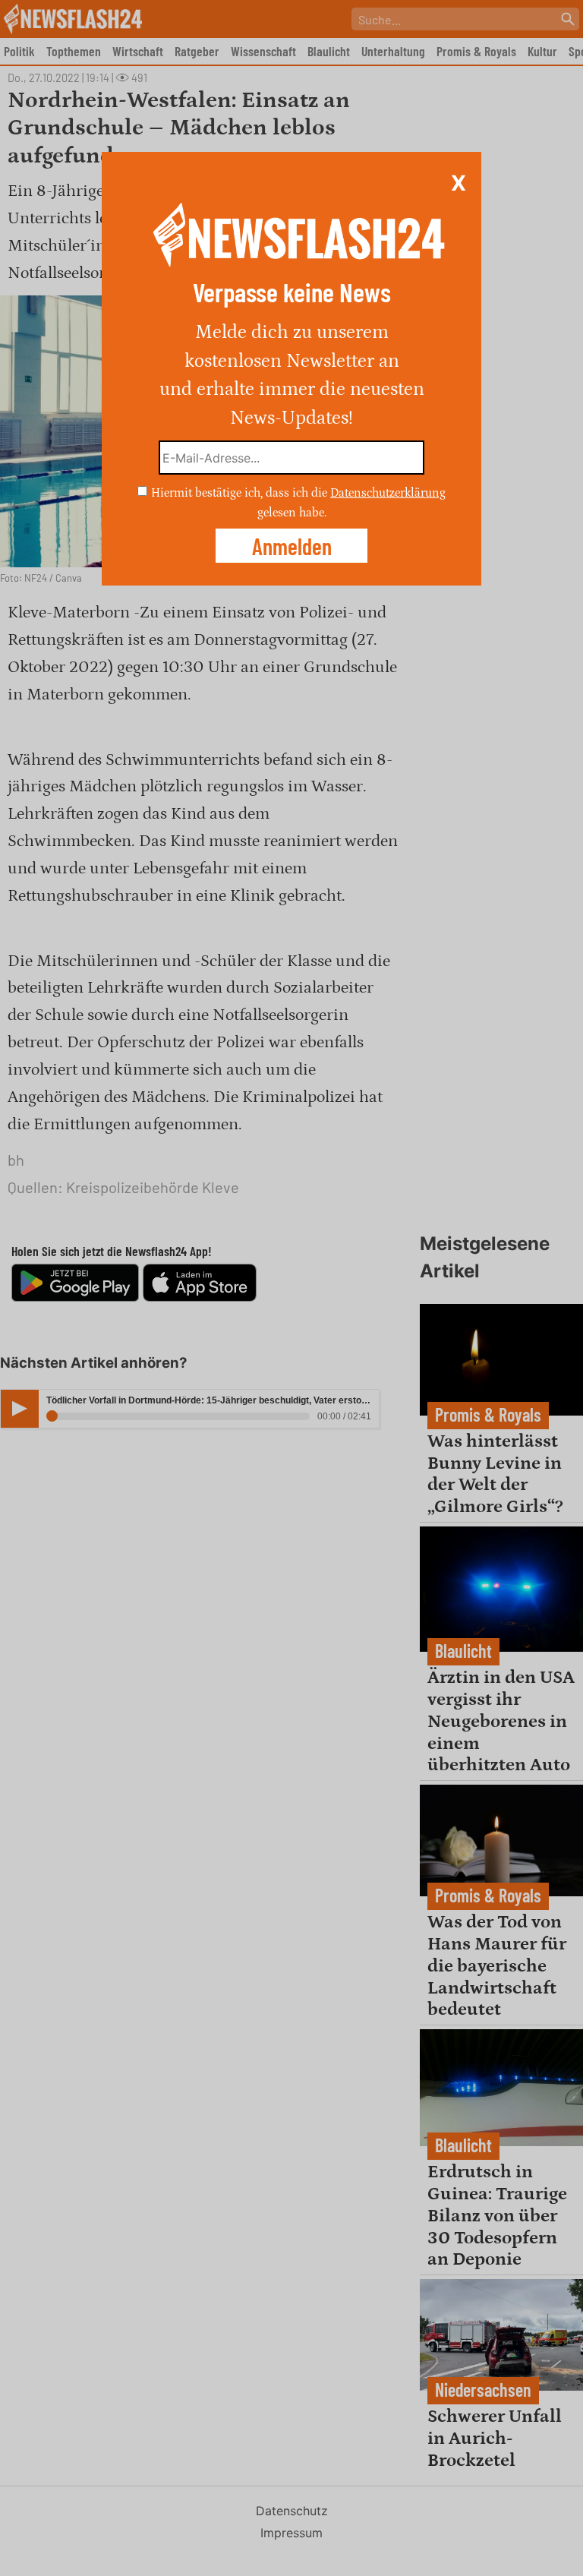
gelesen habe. (292, 512)
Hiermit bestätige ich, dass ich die (241, 493)
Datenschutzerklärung (388, 493)
